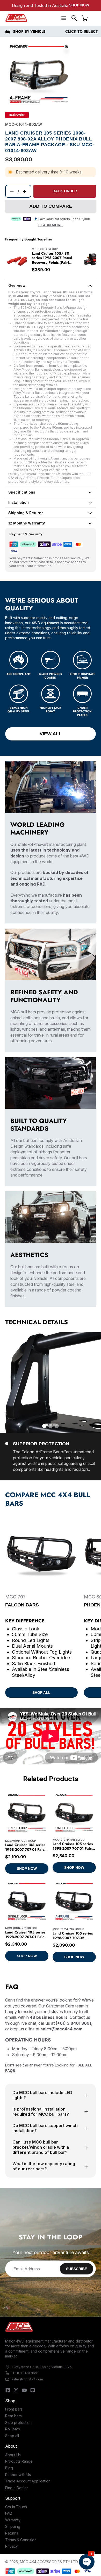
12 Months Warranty (27, 523)
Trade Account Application (28, 2481)
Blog (9, 2468)
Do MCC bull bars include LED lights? (42, 2095)
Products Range (19, 2461)
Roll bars (13, 2429)
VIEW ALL (51, 734)
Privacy (12, 2546)
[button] (74, 18)
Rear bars (13, 2416)
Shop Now (79, 5)
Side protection (18, 2423)
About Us (13, 2455)
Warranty (13, 2520)
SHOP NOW (27, 1869)
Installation (19, 502)
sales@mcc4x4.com (27, 2379)
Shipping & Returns (26, 513)
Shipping (13, 2526)
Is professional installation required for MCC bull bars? (41, 2112)
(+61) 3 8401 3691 (25, 2373)
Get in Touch (16, 2507)
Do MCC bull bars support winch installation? (45, 2128)
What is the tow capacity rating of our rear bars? (44, 2166)
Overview (17, 285)
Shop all (12, 2436)
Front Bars (14, 2409)
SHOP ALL (41, 1693)
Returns (12, 2533)
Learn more (51, 225)
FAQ (9, 2513)
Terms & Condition (21, 2540)
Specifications (22, 492)
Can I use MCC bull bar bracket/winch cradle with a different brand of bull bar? (41, 2147)
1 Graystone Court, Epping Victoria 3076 (42, 2367)
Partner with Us (18, 2475)
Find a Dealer (17, 2488)
